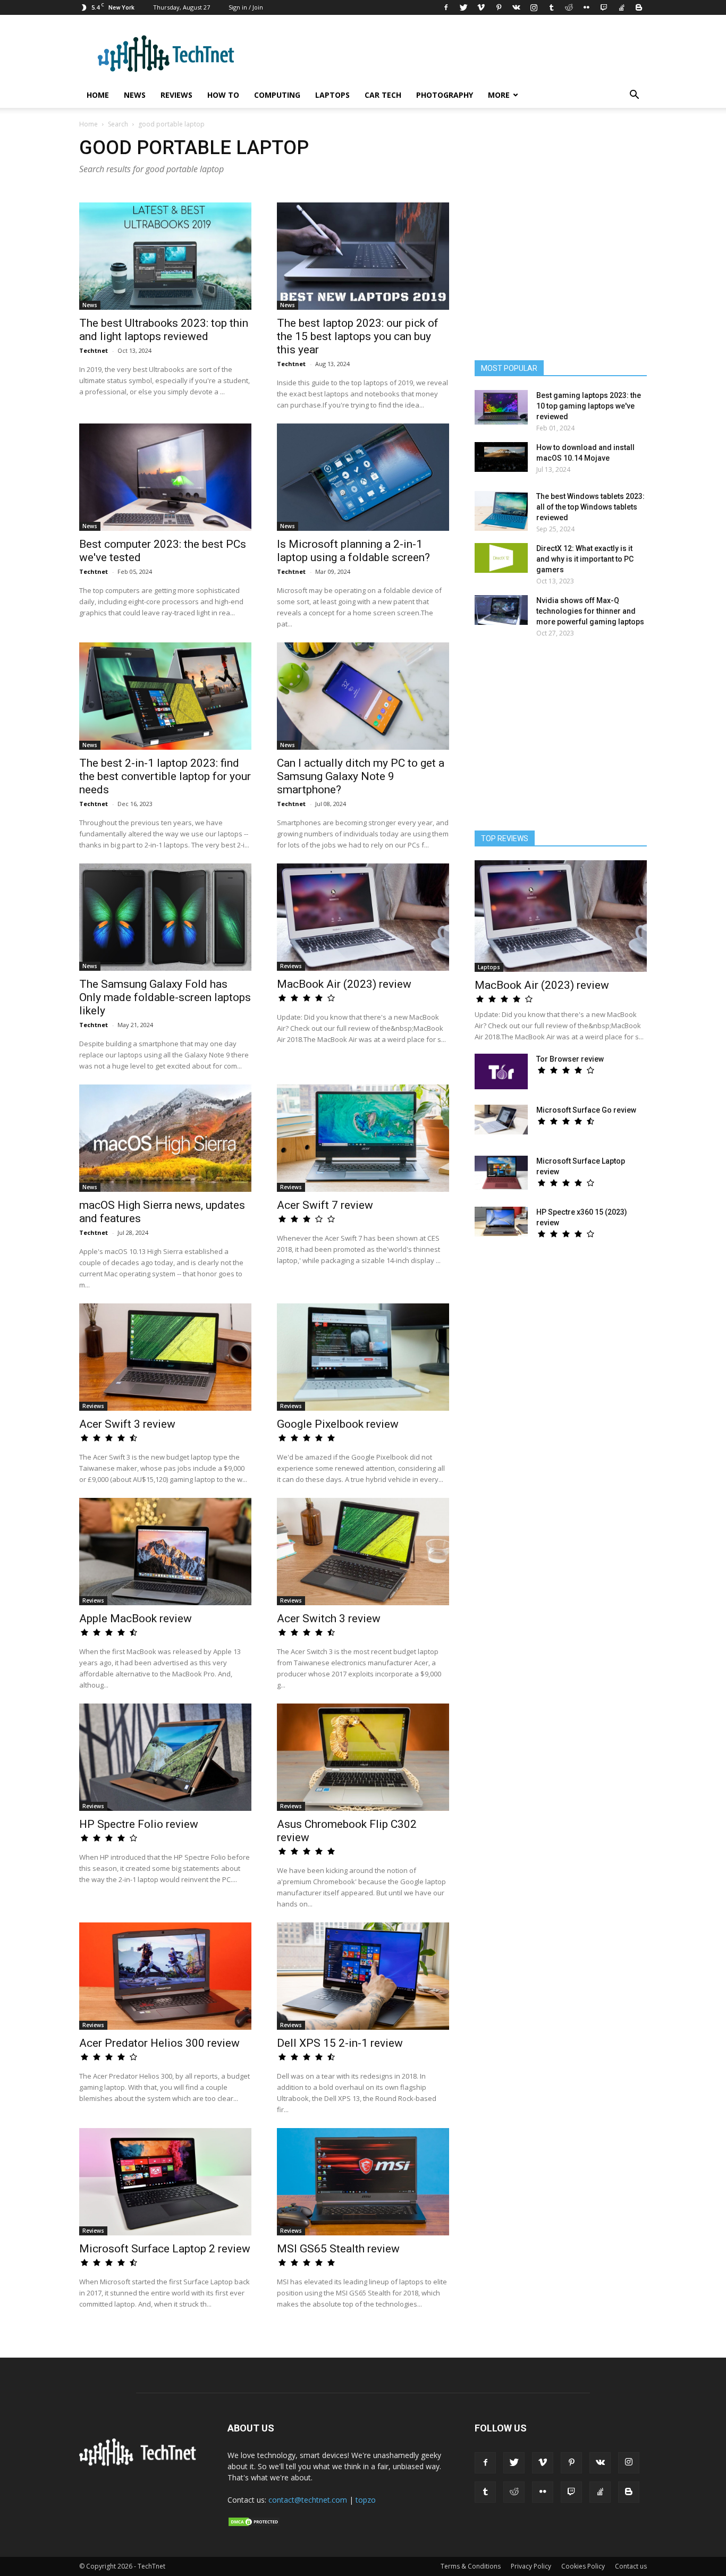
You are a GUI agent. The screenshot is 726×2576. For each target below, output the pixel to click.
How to (223, 95)
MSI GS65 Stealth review (338, 2249)
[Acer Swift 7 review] (363, 1138)
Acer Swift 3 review (127, 1424)
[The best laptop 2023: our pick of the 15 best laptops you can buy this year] (363, 256)
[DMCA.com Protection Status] (254, 2524)
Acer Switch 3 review (329, 1619)
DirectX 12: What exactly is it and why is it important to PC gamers (585, 559)
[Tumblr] (551, 7)
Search (118, 124)
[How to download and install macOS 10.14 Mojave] (501, 457)
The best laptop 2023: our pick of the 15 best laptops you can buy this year (358, 336)
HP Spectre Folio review (139, 1824)
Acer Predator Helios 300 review (159, 2043)
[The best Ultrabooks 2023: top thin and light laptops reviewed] (165, 256)
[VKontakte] (516, 7)
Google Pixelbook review (338, 1424)
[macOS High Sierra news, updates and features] (165, 1138)
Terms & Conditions (471, 2566)
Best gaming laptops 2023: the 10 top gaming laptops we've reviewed (589, 406)
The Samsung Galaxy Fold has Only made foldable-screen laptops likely (165, 997)
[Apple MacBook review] (165, 1552)
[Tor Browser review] (501, 1071)
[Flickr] (586, 7)
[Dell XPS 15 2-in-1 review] (363, 1976)
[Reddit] (569, 7)
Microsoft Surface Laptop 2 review (165, 2249)
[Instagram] (534, 7)
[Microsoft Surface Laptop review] (501, 1173)
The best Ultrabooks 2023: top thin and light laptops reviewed (164, 330)
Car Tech (383, 95)
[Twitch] (604, 7)
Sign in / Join (246, 7)
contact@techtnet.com (308, 2500)
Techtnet (94, 350)
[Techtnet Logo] (141, 2464)
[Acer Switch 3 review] (363, 1552)
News (135, 95)
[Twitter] (463, 7)
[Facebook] (446, 7)
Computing (277, 95)
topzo (366, 2500)
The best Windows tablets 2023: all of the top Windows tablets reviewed (590, 507)
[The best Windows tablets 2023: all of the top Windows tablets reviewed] (501, 511)
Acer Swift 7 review (325, 1205)
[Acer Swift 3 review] (165, 1357)
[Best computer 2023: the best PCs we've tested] (165, 477)
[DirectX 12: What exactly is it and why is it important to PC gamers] (501, 558)
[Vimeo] (481, 7)
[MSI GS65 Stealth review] (363, 2182)
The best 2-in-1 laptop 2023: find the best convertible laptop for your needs (165, 776)
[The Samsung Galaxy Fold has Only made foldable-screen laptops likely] (165, 917)
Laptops (332, 95)
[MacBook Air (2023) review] (363, 917)
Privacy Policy (531, 2566)
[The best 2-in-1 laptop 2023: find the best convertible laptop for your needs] (165, 696)
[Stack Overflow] (621, 7)
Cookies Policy (583, 2566)
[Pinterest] (499, 7)
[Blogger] (639, 7)
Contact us (631, 2566)
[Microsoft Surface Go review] (501, 1120)
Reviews (176, 95)
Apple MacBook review (136, 1619)
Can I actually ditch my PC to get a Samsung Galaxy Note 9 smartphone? (361, 776)
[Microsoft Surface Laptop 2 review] (165, 2182)
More (499, 95)
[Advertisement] (561, 739)
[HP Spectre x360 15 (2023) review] (501, 1222)
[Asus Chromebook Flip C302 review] (363, 1757)
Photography (445, 95)
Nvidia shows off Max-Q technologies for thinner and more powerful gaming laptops (590, 611)
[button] (634, 96)
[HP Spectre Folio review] (165, 1757)
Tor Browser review (570, 1059)
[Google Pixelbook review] (363, 1357)
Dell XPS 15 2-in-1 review (340, 2043)
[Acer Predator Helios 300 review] (165, 1976)
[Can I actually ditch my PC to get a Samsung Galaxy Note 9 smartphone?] (363, 696)
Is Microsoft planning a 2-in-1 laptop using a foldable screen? (353, 551)
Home (98, 95)
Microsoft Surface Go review (586, 1110)
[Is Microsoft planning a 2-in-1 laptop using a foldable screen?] (363, 477)
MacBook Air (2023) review (344, 984)
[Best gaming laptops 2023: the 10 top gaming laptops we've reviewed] (501, 407)
